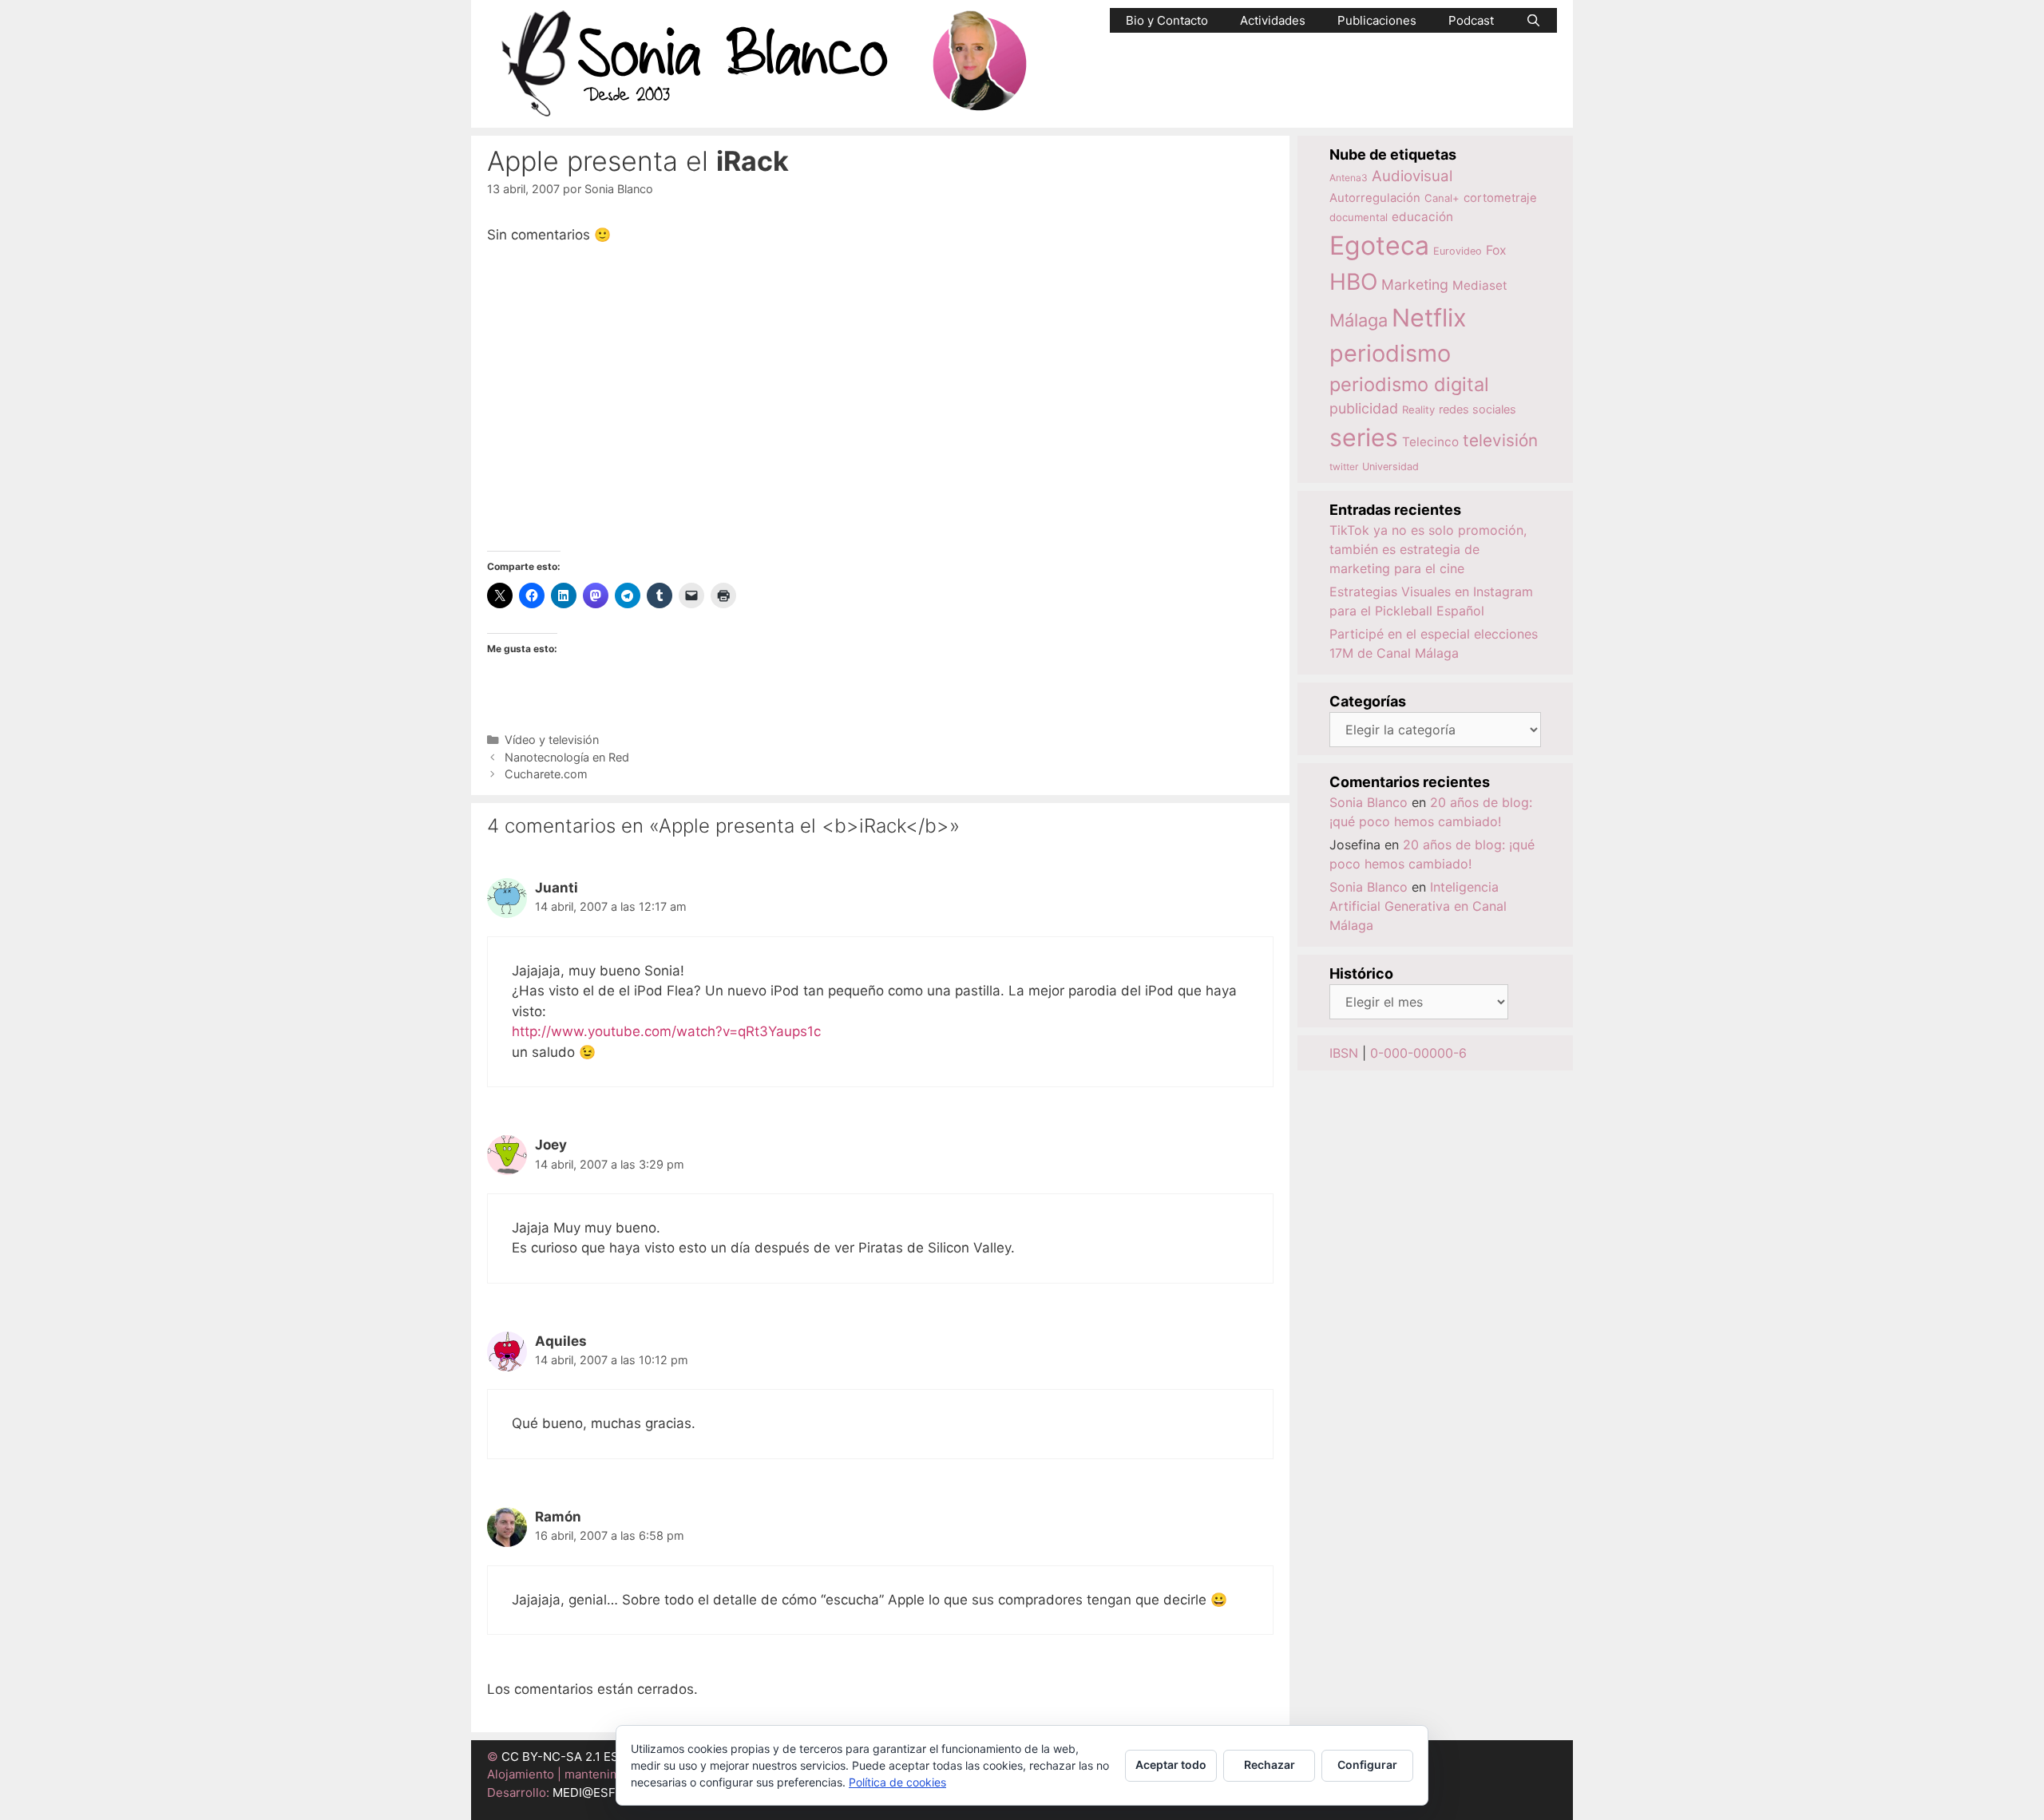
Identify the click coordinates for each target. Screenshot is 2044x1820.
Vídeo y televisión (552, 740)
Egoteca (1379, 245)
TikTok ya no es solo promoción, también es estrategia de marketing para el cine (1428, 549)
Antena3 (1349, 178)
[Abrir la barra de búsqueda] (1533, 20)
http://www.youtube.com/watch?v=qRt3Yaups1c (666, 1031)
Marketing (1415, 285)
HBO (1353, 282)
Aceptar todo (1171, 1765)
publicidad (1364, 408)
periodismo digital (1409, 384)
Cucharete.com (546, 774)
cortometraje (1500, 198)
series (1364, 437)
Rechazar (1270, 1765)
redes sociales (1478, 409)
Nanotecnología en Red (567, 757)
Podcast (1471, 20)
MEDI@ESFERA (596, 1792)
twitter (1344, 467)
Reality (1418, 409)
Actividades (1273, 20)
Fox (1496, 250)
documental (1359, 217)
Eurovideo (1458, 251)
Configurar (1367, 1765)
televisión (1500, 440)
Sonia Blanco (1369, 802)
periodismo (1390, 353)
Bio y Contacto (1167, 20)
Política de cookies (897, 1782)
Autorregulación (1375, 198)
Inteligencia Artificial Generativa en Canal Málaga (1418, 906)
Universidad (1390, 467)
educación (1422, 217)
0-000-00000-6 (1418, 1053)
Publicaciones (1377, 20)
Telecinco (1430, 442)
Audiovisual (1412, 176)
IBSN (1344, 1053)
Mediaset (1480, 285)
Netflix (1429, 317)
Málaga (1359, 320)
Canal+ (1442, 198)
